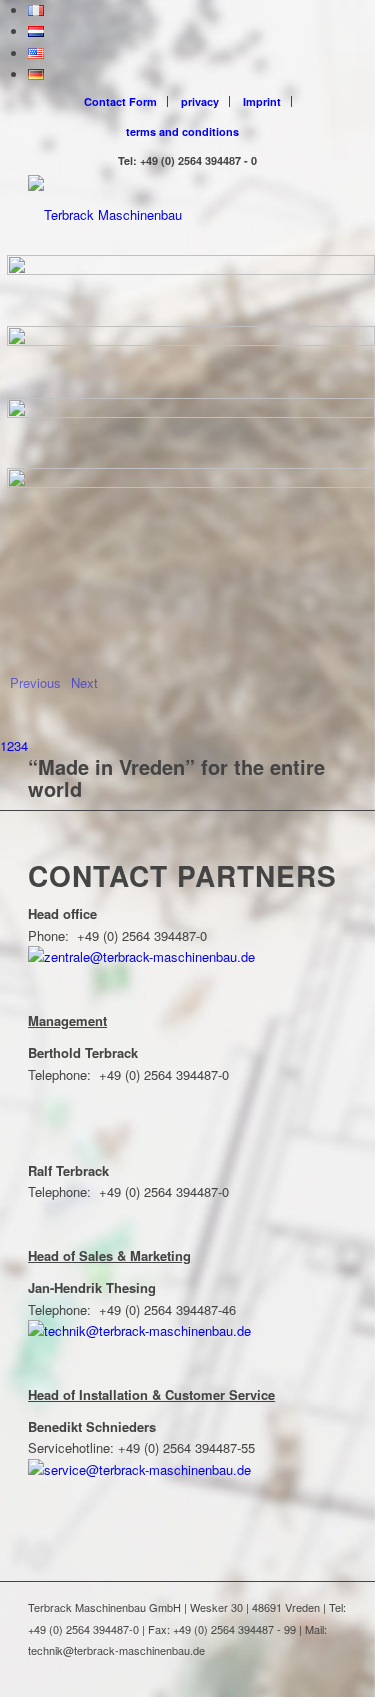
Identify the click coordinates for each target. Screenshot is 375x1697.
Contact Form (120, 101)
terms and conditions (182, 131)
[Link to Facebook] (272, 1672)
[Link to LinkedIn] (302, 1672)
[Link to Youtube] (332, 1672)
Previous (35, 682)
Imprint (262, 101)
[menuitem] (121, 101)
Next (84, 682)
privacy (200, 101)
